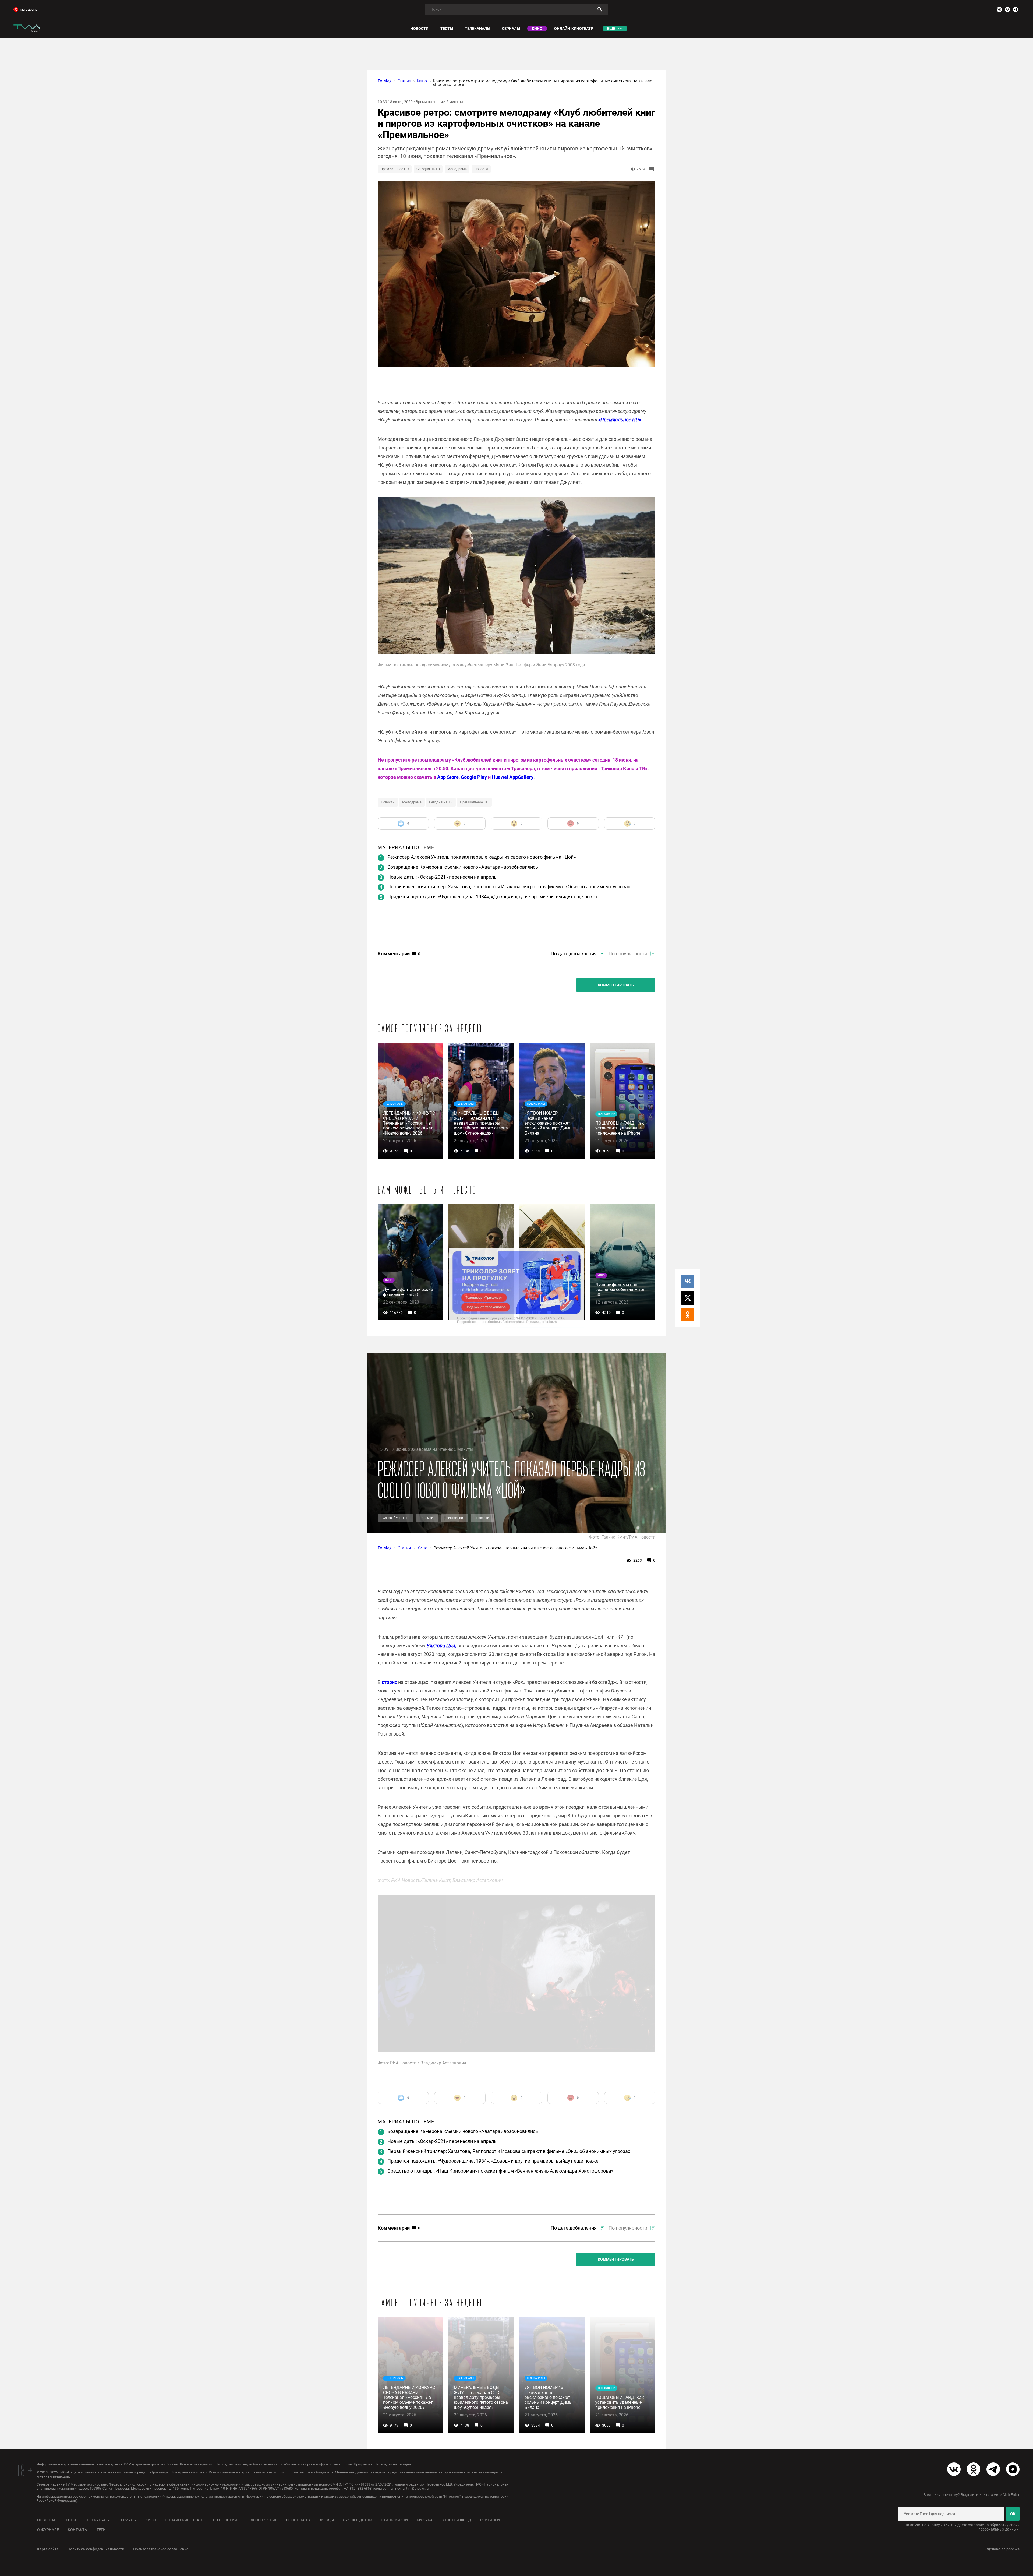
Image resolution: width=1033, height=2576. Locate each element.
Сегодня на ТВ (428, 169)
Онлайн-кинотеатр (184, 2520)
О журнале (48, 2530)
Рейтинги (490, 2520)
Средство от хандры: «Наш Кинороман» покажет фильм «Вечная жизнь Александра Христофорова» (500, 2171)
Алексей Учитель (396, 1518)
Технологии (225, 2520)
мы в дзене (29, 10)
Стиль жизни (394, 2520)
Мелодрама (457, 169)
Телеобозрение (262, 2520)
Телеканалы (97, 2520)
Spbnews (1012, 2549)
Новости (481, 169)
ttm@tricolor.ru (417, 2488)
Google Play (474, 777)
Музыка (425, 2520)
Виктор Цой (455, 1518)
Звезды (326, 2520)
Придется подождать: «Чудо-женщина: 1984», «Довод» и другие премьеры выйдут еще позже (493, 897)
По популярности (628, 954)
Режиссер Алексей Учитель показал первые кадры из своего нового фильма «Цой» (482, 857)
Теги (101, 2530)
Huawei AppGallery (513, 777)
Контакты (78, 2530)
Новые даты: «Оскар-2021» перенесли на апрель (442, 877)
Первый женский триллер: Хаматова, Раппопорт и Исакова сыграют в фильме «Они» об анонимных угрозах (509, 887)
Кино (151, 2520)
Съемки (427, 1518)
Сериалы (128, 2520)
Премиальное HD (395, 169)
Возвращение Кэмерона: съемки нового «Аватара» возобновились (463, 867)
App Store (448, 777)
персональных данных (998, 2529)
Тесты (70, 2520)
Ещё (611, 29)
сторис (389, 1682)
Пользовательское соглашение (161, 2549)
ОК (1013, 2514)
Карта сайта (48, 2549)
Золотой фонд (456, 2520)
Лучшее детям (357, 2520)
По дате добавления (574, 954)
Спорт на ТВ (298, 2520)
